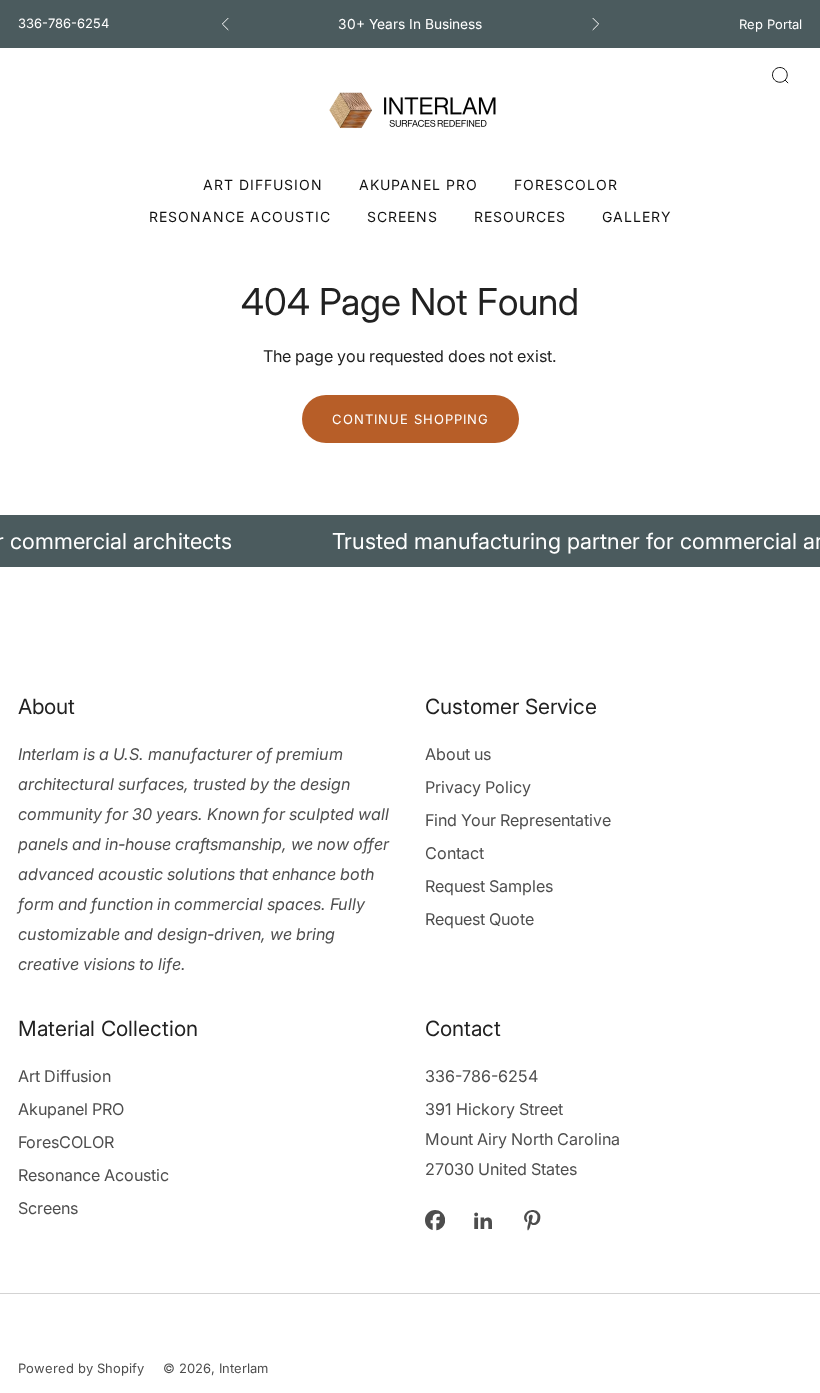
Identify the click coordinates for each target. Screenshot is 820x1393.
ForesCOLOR (566, 184)
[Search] (780, 75)
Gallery (637, 216)
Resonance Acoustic (240, 216)
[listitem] (410, 24)
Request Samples (489, 886)
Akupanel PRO (418, 184)
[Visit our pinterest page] (532, 1220)
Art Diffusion (263, 184)
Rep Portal (770, 24)
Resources (520, 216)
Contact (454, 853)
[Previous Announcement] (225, 24)
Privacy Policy (478, 787)
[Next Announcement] (596, 24)
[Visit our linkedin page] (483, 1220)
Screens (402, 216)
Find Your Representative (518, 820)
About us (458, 754)
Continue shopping (410, 419)
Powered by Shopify (81, 1368)
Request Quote (479, 919)
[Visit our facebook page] (434, 1220)
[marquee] (410, 541)
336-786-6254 (63, 23)
